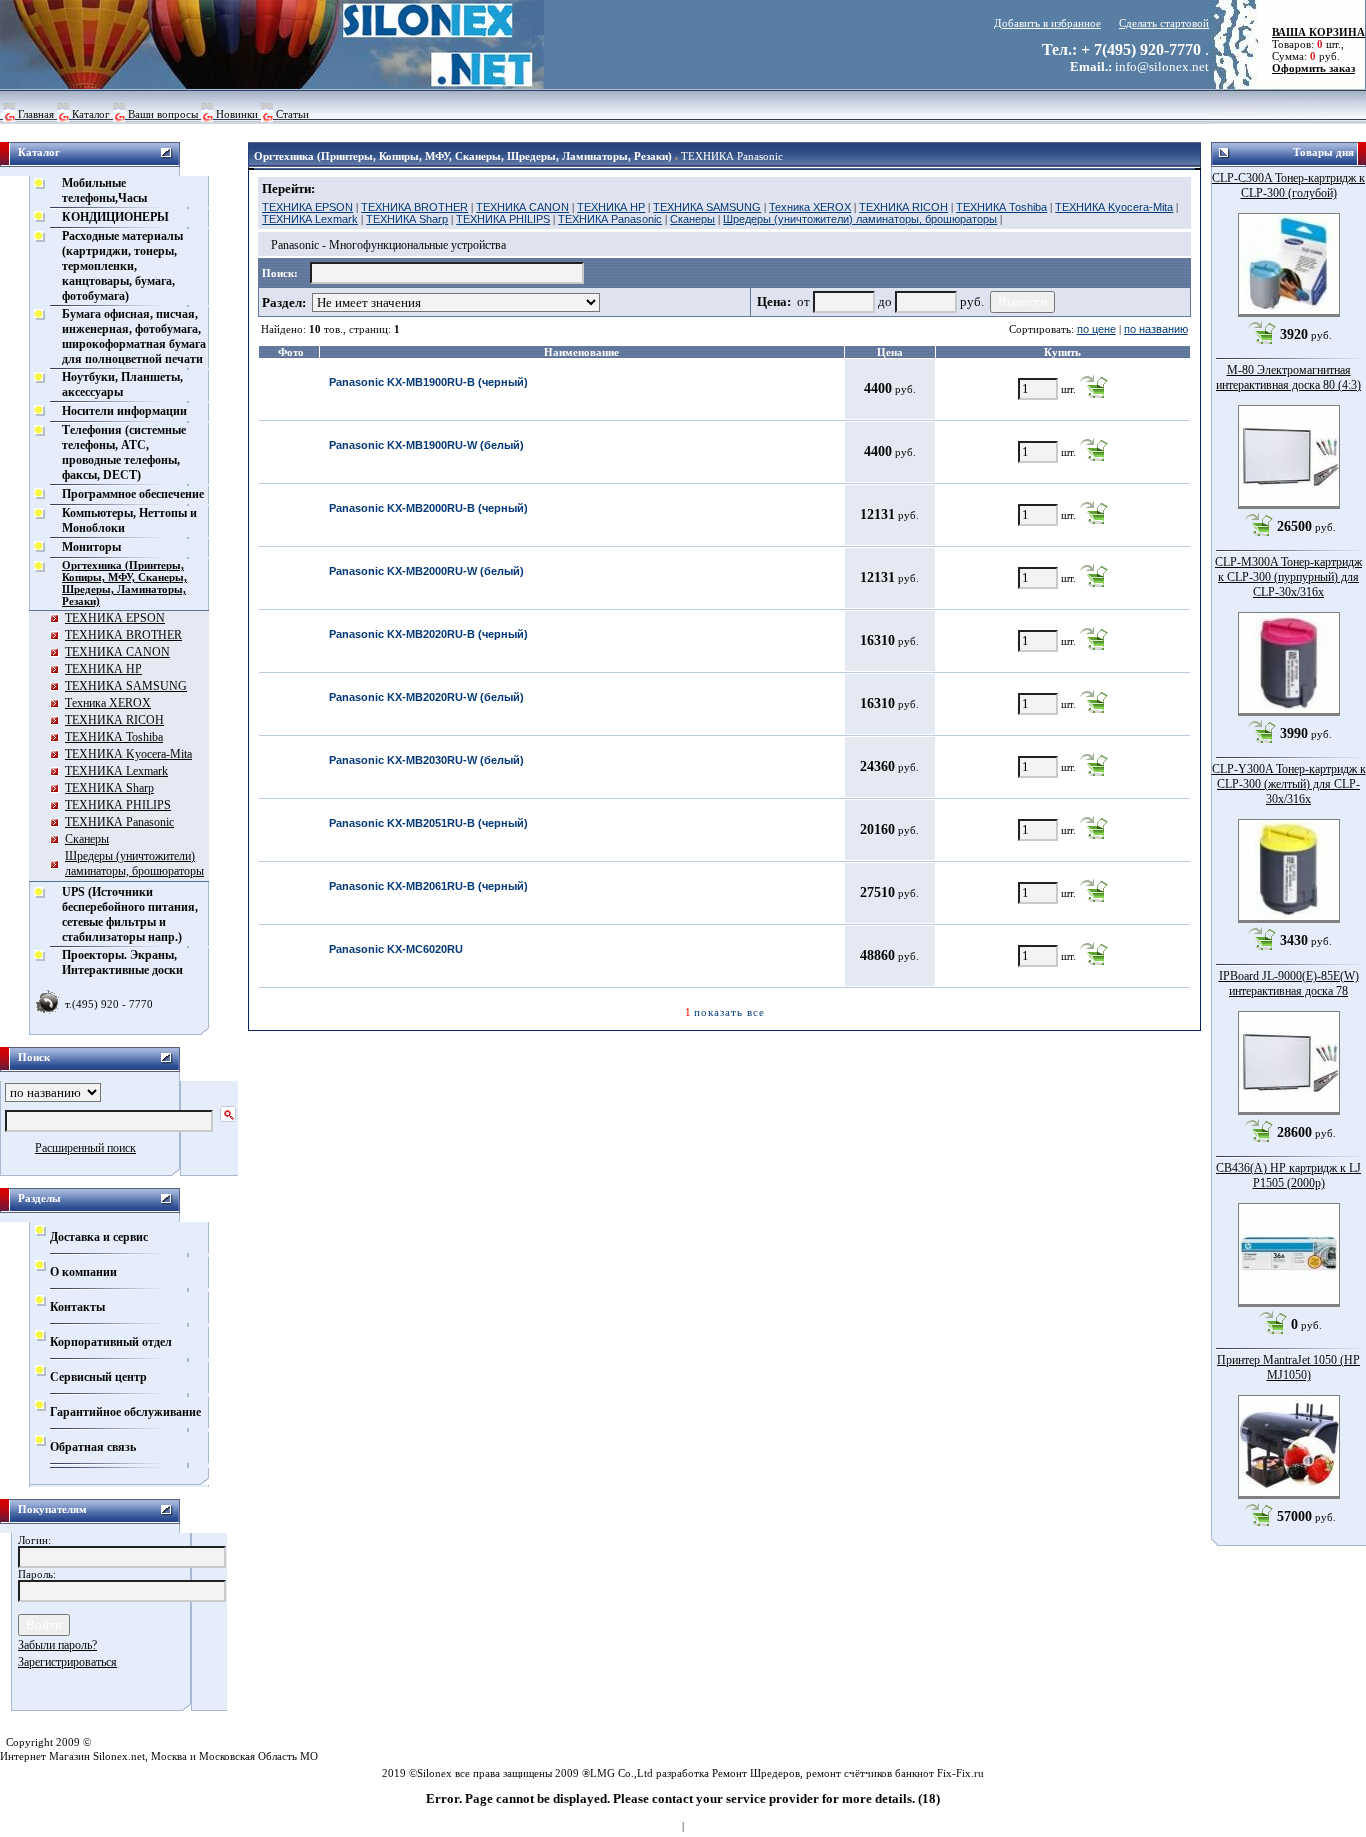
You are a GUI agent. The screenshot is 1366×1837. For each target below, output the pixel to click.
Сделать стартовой (1164, 23)
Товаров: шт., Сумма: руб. (1312, 44)
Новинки (237, 114)
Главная (36, 114)
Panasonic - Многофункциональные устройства (388, 245)
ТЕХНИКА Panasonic (732, 156)
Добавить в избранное (1047, 23)
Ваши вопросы (163, 114)
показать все (729, 1012)
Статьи (292, 114)
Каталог (91, 114)
